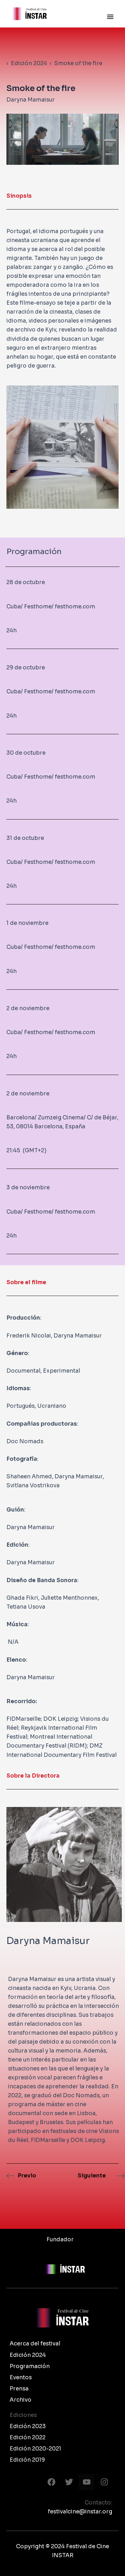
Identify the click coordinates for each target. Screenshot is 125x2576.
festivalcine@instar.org (80, 2512)
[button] (110, 17)
